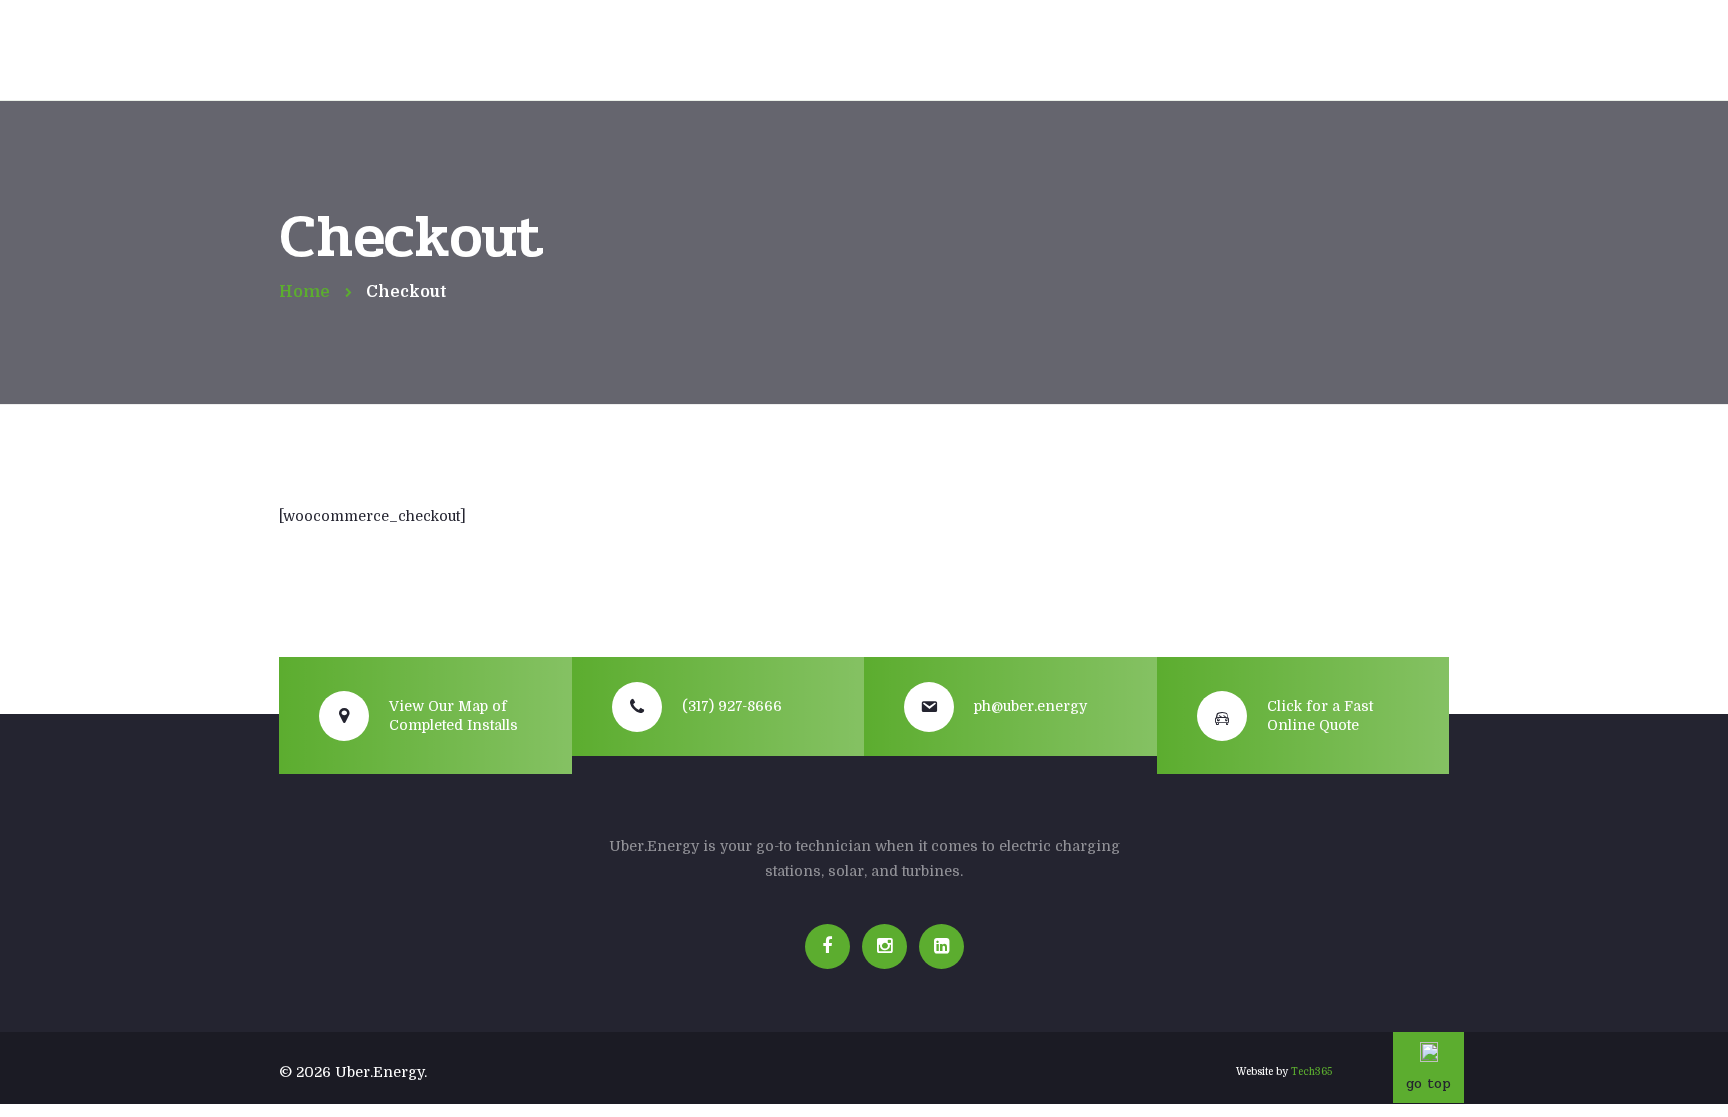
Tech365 (1311, 1071)
